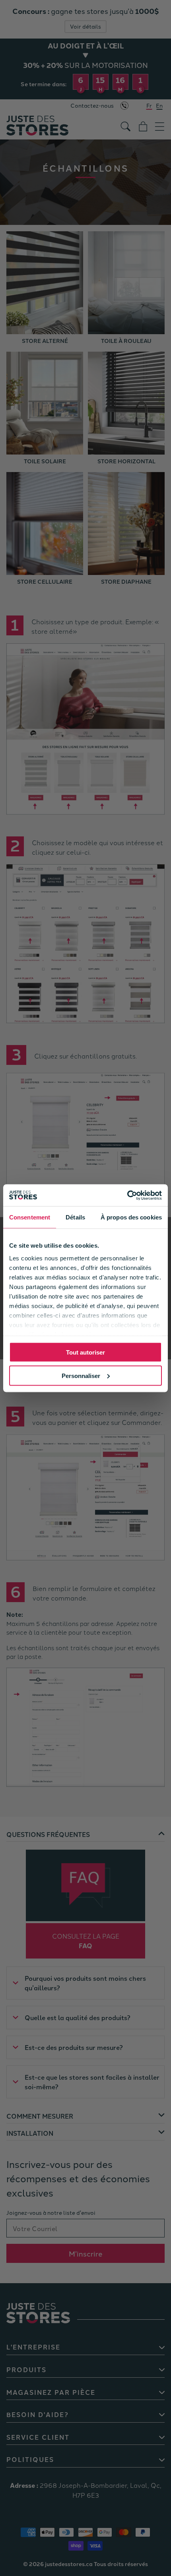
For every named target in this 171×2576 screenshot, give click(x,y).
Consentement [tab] (30, 1217)
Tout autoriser (85, 1352)
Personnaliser (81, 1375)
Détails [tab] (75, 1217)
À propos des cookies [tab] (131, 1217)
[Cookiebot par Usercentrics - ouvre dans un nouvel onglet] (127, 1195)
